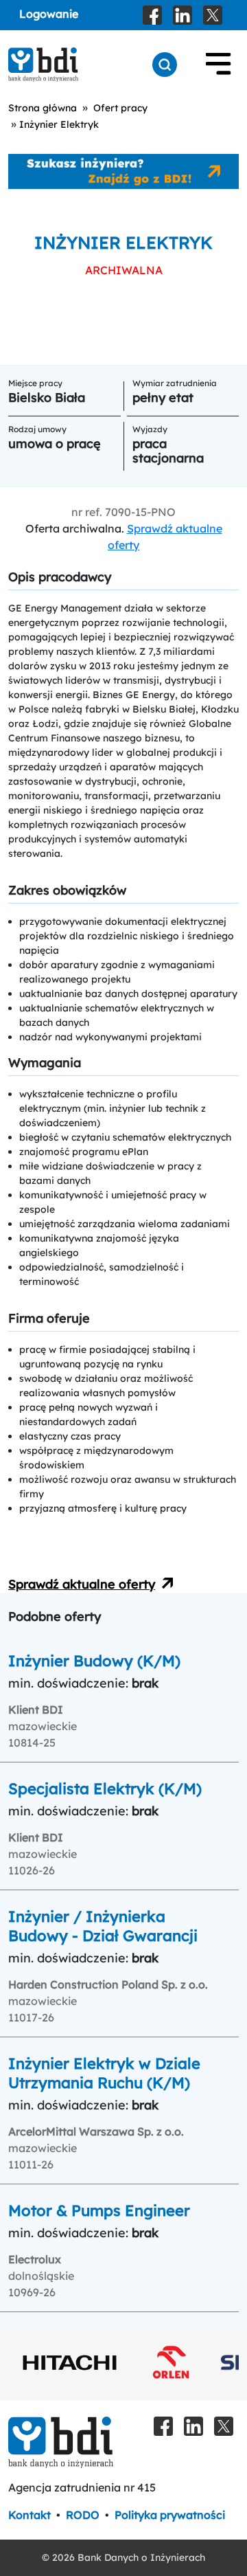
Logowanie (49, 14)
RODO (83, 2515)
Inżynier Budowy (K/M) (94, 1661)
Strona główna (43, 108)
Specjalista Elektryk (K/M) (105, 1789)
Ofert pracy (120, 108)
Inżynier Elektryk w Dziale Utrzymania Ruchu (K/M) (104, 2073)
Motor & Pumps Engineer (99, 2210)
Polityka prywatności (170, 2515)
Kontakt (30, 2515)
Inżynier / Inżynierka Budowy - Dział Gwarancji (103, 1926)
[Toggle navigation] (218, 65)
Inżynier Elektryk (59, 124)
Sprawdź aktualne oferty (82, 1584)
